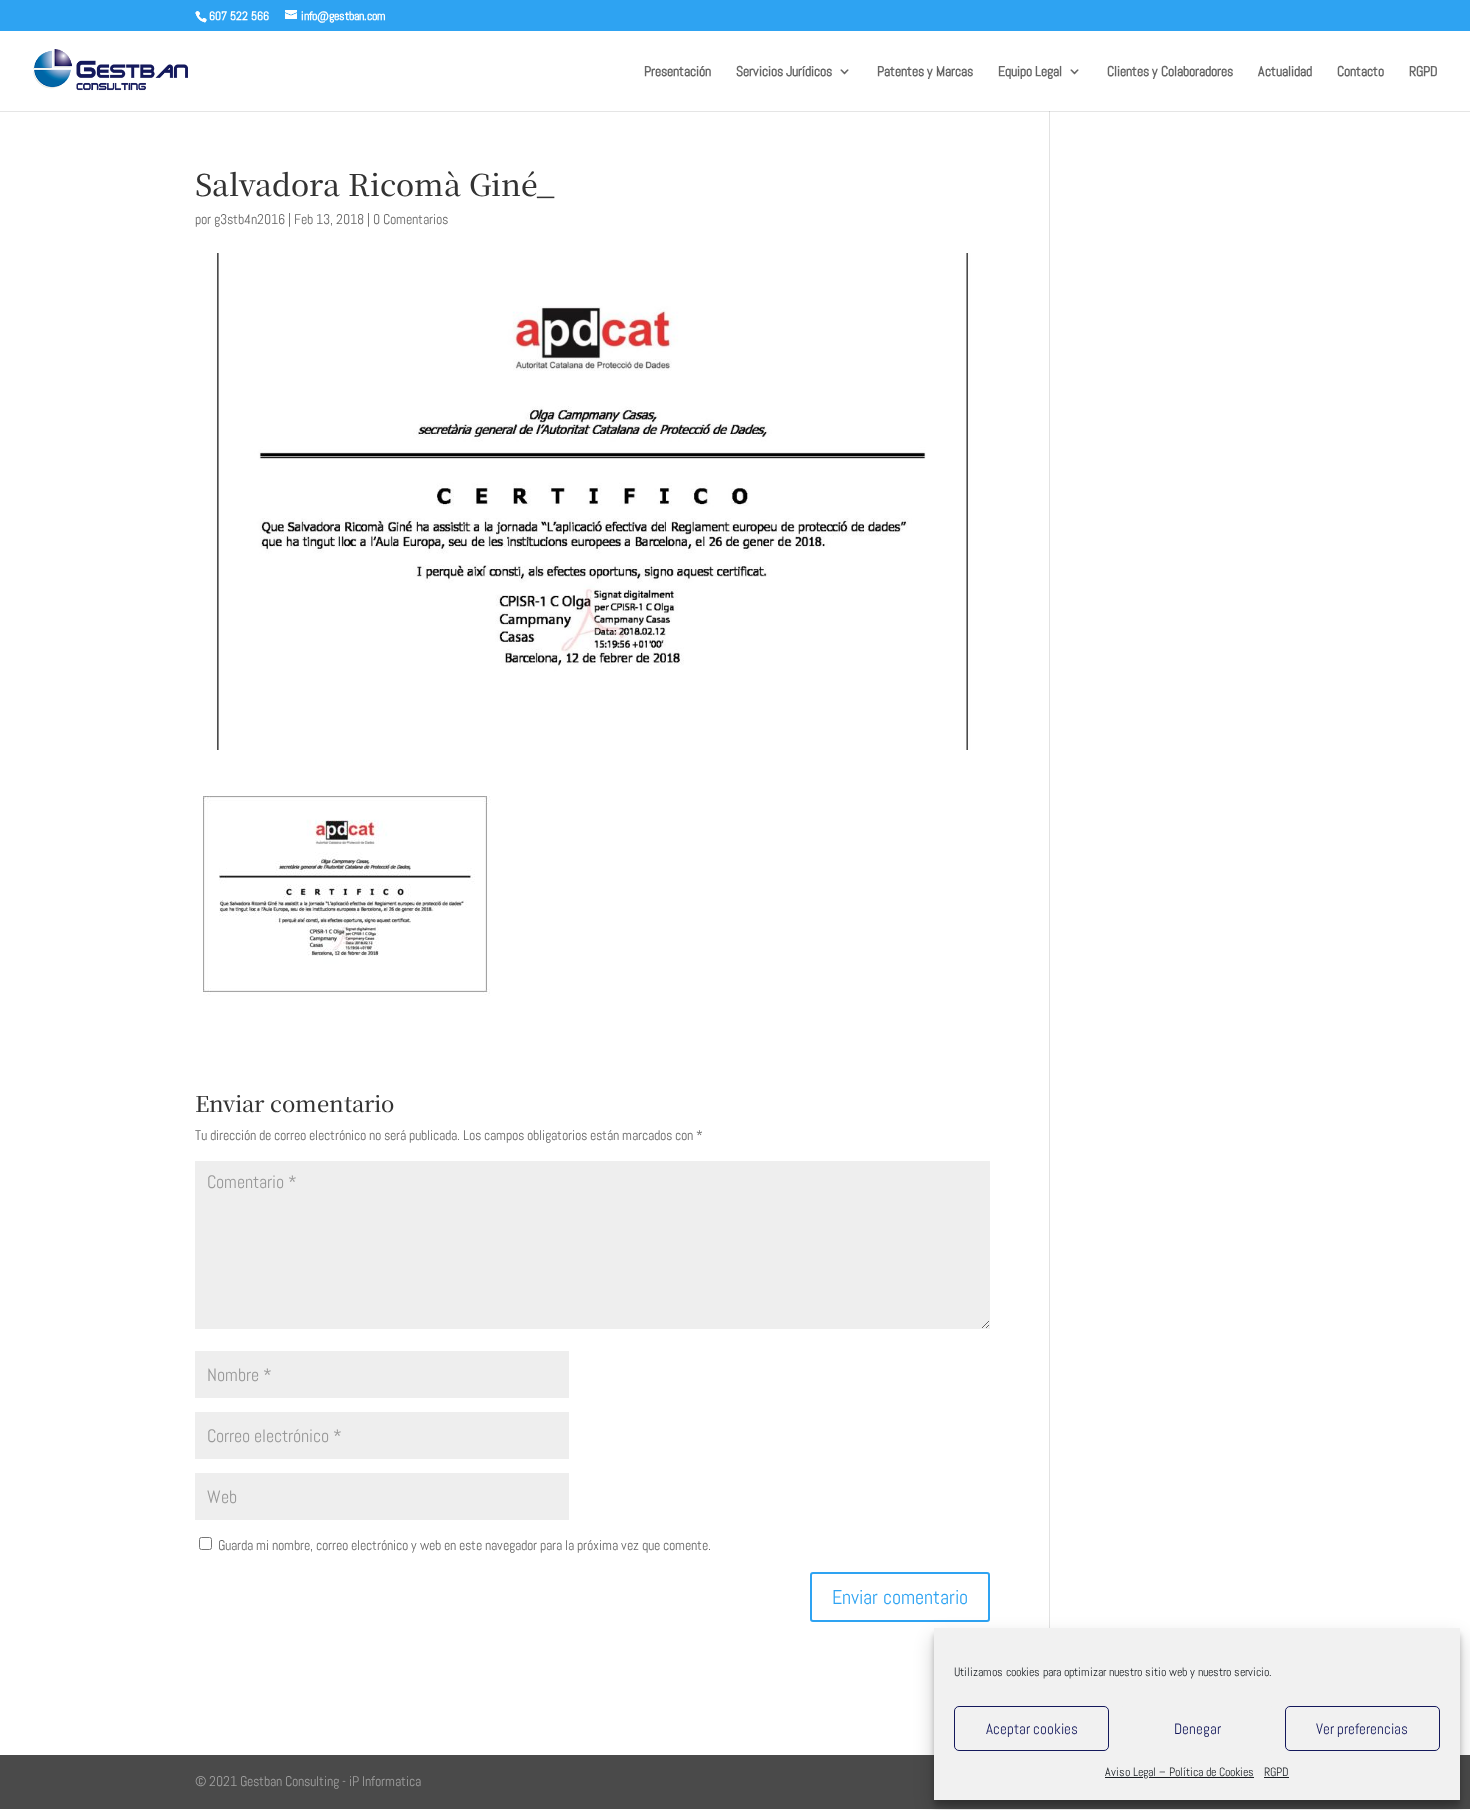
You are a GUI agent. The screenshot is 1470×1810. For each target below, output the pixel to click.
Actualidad (1285, 72)
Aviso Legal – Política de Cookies (1179, 1772)
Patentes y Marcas (925, 72)
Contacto (1360, 72)
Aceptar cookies (1032, 1728)
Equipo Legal (1030, 72)
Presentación (677, 72)
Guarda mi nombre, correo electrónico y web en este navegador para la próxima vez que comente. (464, 1545)
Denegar (1197, 1728)
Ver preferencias (1362, 1728)
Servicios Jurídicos (784, 72)
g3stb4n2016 (249, 219)
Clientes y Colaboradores (1170, 72)
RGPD (1276, 1772)
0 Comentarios (410, 219)
